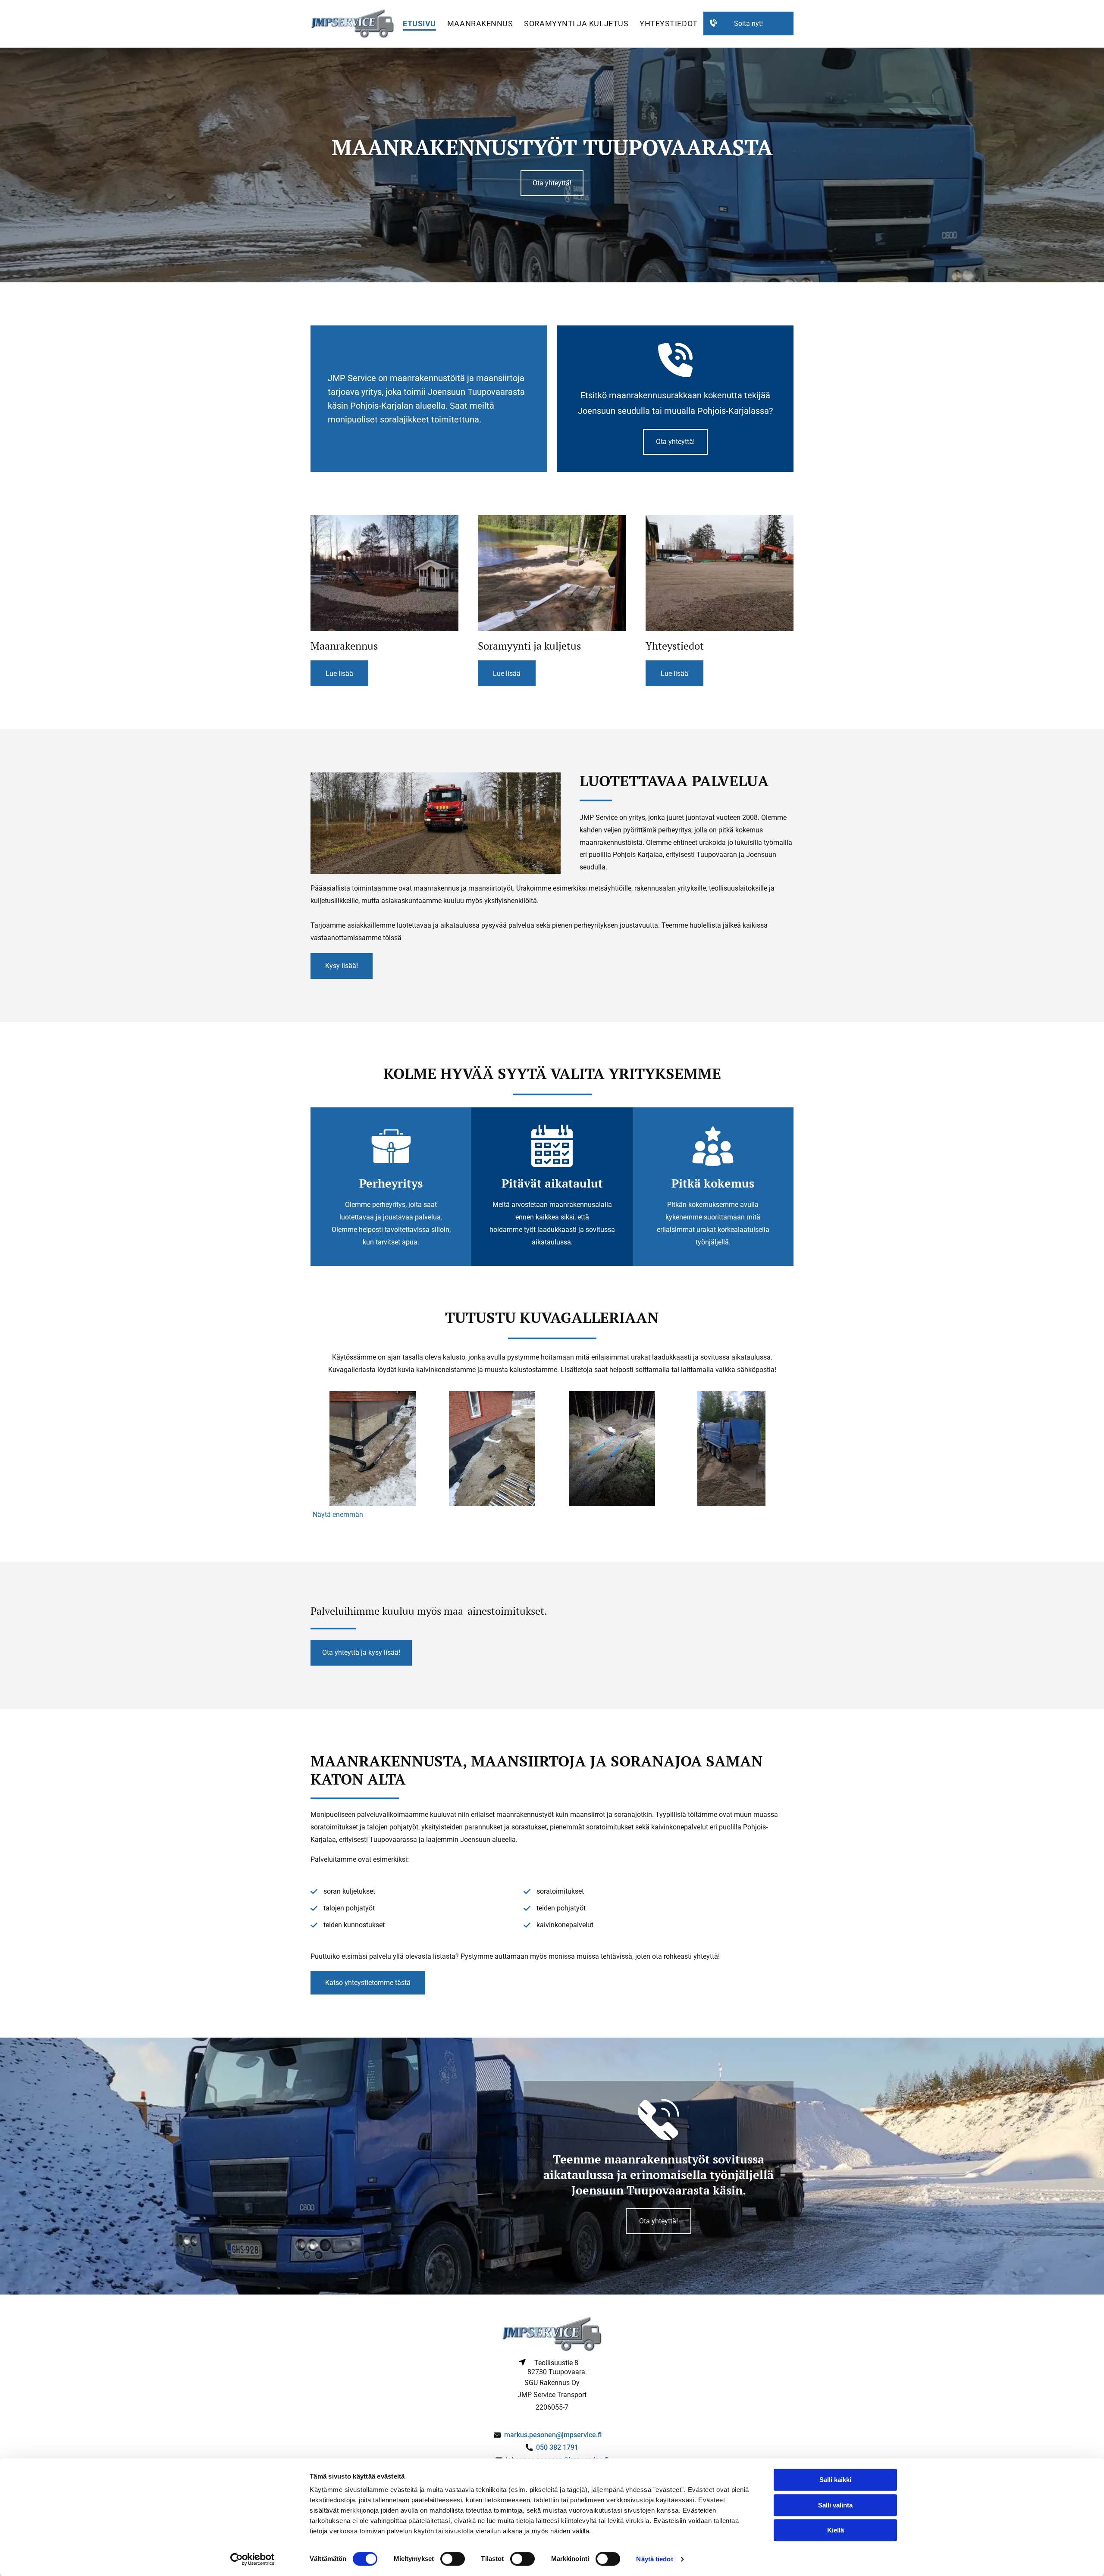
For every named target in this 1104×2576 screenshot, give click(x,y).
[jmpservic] (552, 573)
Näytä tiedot (654, 2559)
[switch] (453, 2559)
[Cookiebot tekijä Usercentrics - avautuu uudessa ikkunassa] (252, 2559)
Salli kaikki (835, 2480)
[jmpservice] (384, 573)
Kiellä (836, 2530)
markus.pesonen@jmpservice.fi (553, 2435)
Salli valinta (835, 2505)
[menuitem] (419, 24)
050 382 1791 (557, 2447)
